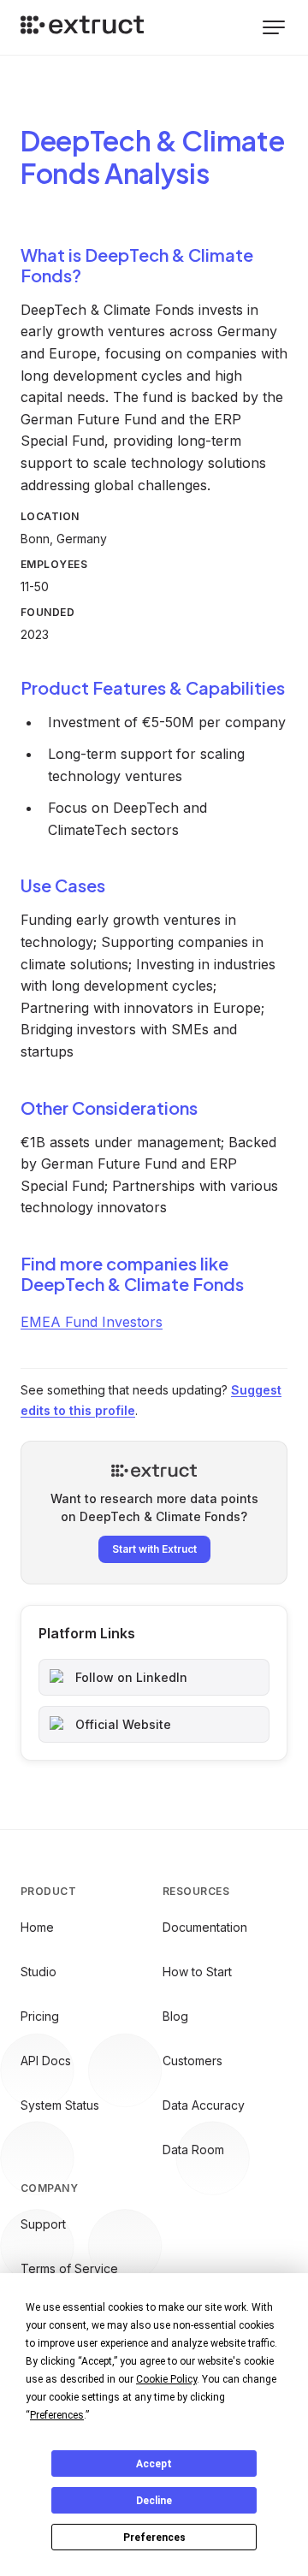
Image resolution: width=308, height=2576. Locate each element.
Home (37, 1927)
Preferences (154, 2538)
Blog (175, 2016)
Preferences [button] (57, 2415)
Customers (192, 2061)
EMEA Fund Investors (92, 1322)
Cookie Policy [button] (166, 2379)
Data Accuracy (204, 2105)
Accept (154, 2464)
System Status (60, 2105)
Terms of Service (69, 2268)
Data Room (193, 2150)
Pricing (40, 2016)
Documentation (205, 1927)
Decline (154, 2501)
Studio (38, 1972)
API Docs (46, 2061)
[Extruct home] (82, 27)
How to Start (197, 1972)
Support (43, 2224)
